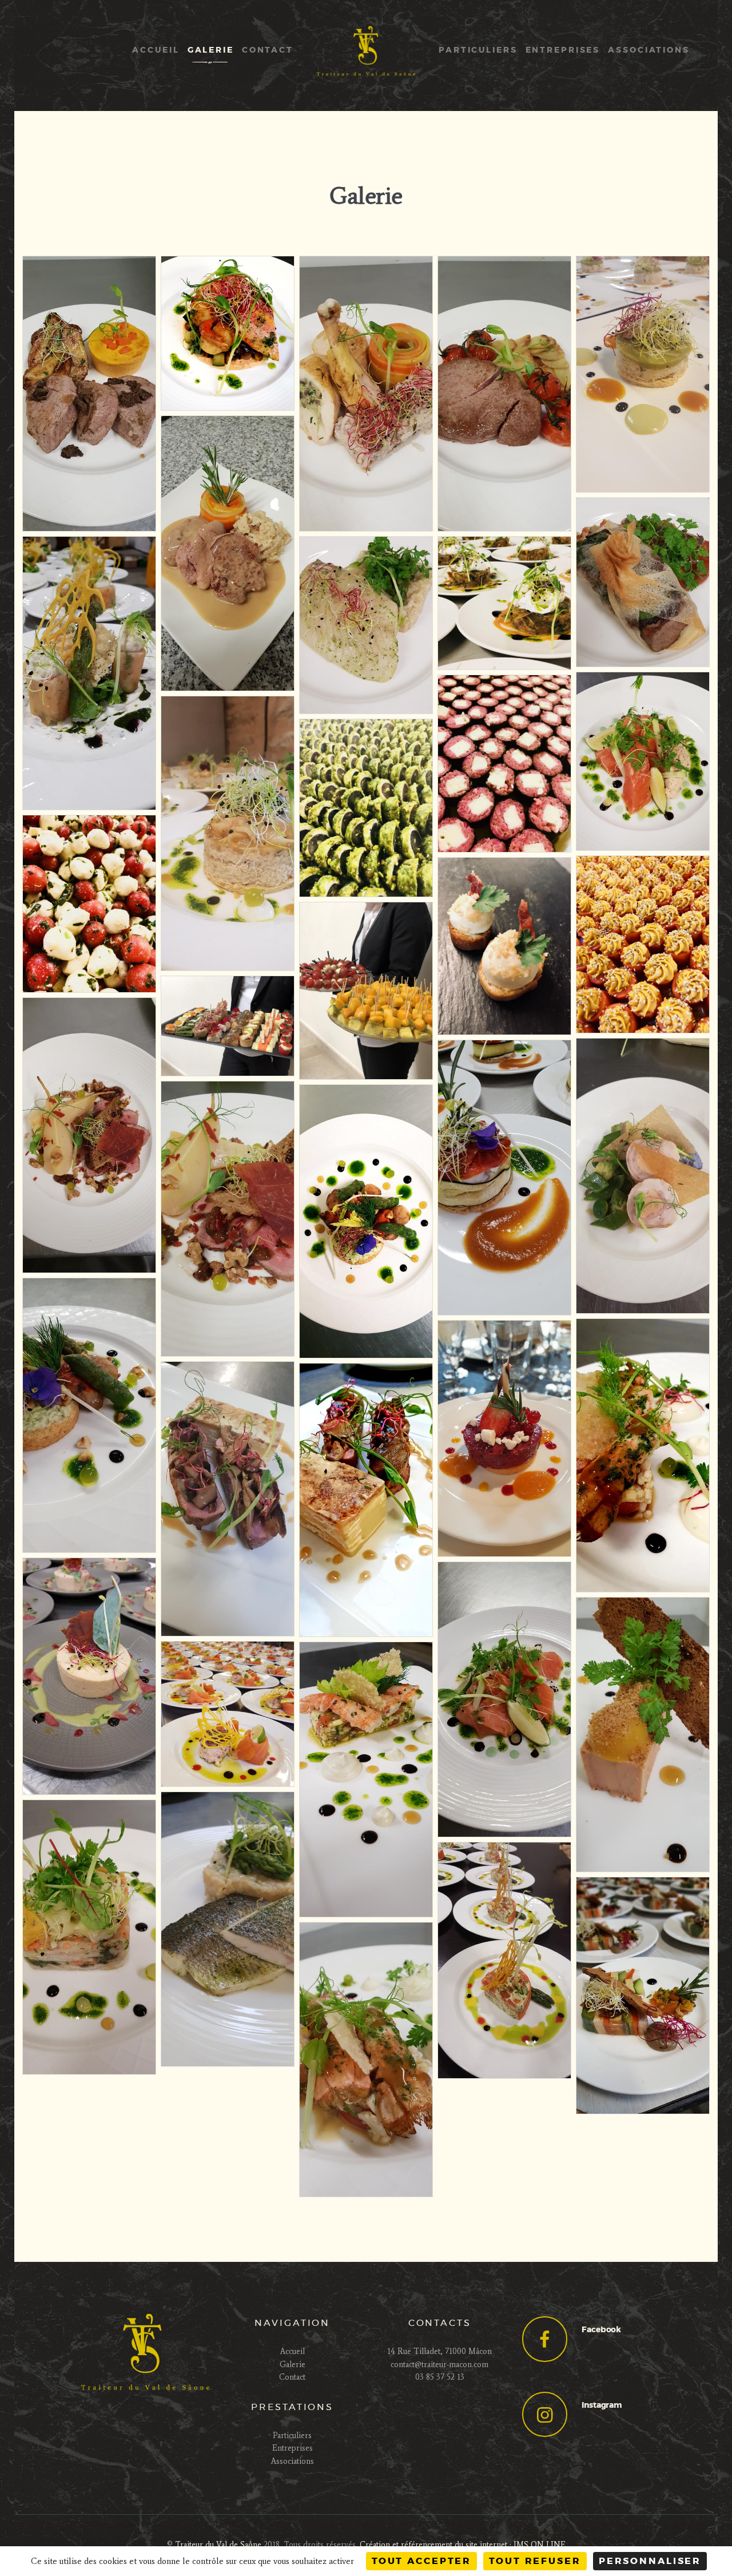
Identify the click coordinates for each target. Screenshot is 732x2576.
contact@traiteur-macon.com (439, 2365)
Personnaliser (650, 2561)
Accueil (293, 2351)
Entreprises (293, 2448)
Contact (292, 2377)
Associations (293, 2461)
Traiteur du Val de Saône (218, 2545)
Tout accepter (421, 2561)
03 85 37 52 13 (440, 2377)
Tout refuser (535, 2561)
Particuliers (292, 2436)
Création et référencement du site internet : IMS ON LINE (463, 2545)
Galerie (293, 2365)
